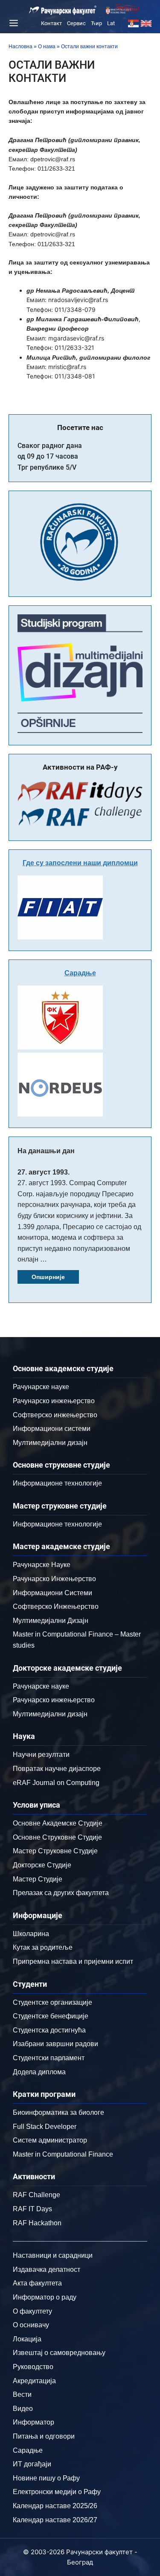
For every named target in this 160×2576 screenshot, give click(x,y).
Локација (27, 2339)
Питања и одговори (44, 2436)
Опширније (48, 1277)
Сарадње (80, 973)
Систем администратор (50, 2140)
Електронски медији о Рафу (57, 2492)
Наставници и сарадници (53, 2255)
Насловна (20, 47)
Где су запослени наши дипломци (80, 863)
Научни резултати (41, 1755)
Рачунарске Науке (42, 1565)
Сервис (76, 23)
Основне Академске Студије (58, 1823)
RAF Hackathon (37, 2223)
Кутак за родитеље (43, 1947)
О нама (47, 47)
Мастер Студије (38, 1879)
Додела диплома (39, 2072)
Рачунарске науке (41, 1387)
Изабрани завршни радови (55, 2044)
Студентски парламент (49, 2058)
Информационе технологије (57, 1483)
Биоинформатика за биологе (58, 2112)
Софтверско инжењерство (55, 1415)
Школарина (31, 1934)
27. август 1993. (44, 1172)
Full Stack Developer (45, 2127)
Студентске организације (52, 2002)
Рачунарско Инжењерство (54, 1579)
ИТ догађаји (32, 2464)
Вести (22, 2394)
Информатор (33, 2422)
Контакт (51, 23)
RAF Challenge (36, 2195)
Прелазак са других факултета (61, 1893)
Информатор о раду (45, 2297)
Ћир (96, 23)
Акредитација (34, 2381)
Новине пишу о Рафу (46, 2478)
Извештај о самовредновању (59, 2353)
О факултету (32, 2311)
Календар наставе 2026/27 (55, 2520)
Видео (23, 2409)
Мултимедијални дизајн (50, 1443)
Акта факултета (37, 2283)
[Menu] (12, 23)
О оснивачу (31, 2325)
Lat (111, 23)
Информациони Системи (52, 1593)
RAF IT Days (32, 2209)
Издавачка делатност (47, 2269)
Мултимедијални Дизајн (51, 1621)
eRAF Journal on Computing (56, 1783)
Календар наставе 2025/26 (55, 2506)
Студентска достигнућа (49, 2030)
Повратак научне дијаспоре (57, 1769)
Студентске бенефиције (51, 2016)
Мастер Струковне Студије (55, 1851)
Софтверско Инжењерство (56, 1606)
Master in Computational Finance (63, 2154)
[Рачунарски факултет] (63, 10)
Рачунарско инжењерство (54, 1401)
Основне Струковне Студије (57, 1837)
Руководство (33, 2367)
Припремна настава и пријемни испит (73, 1961)
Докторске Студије (42, 1865)
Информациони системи (52, 1429)
